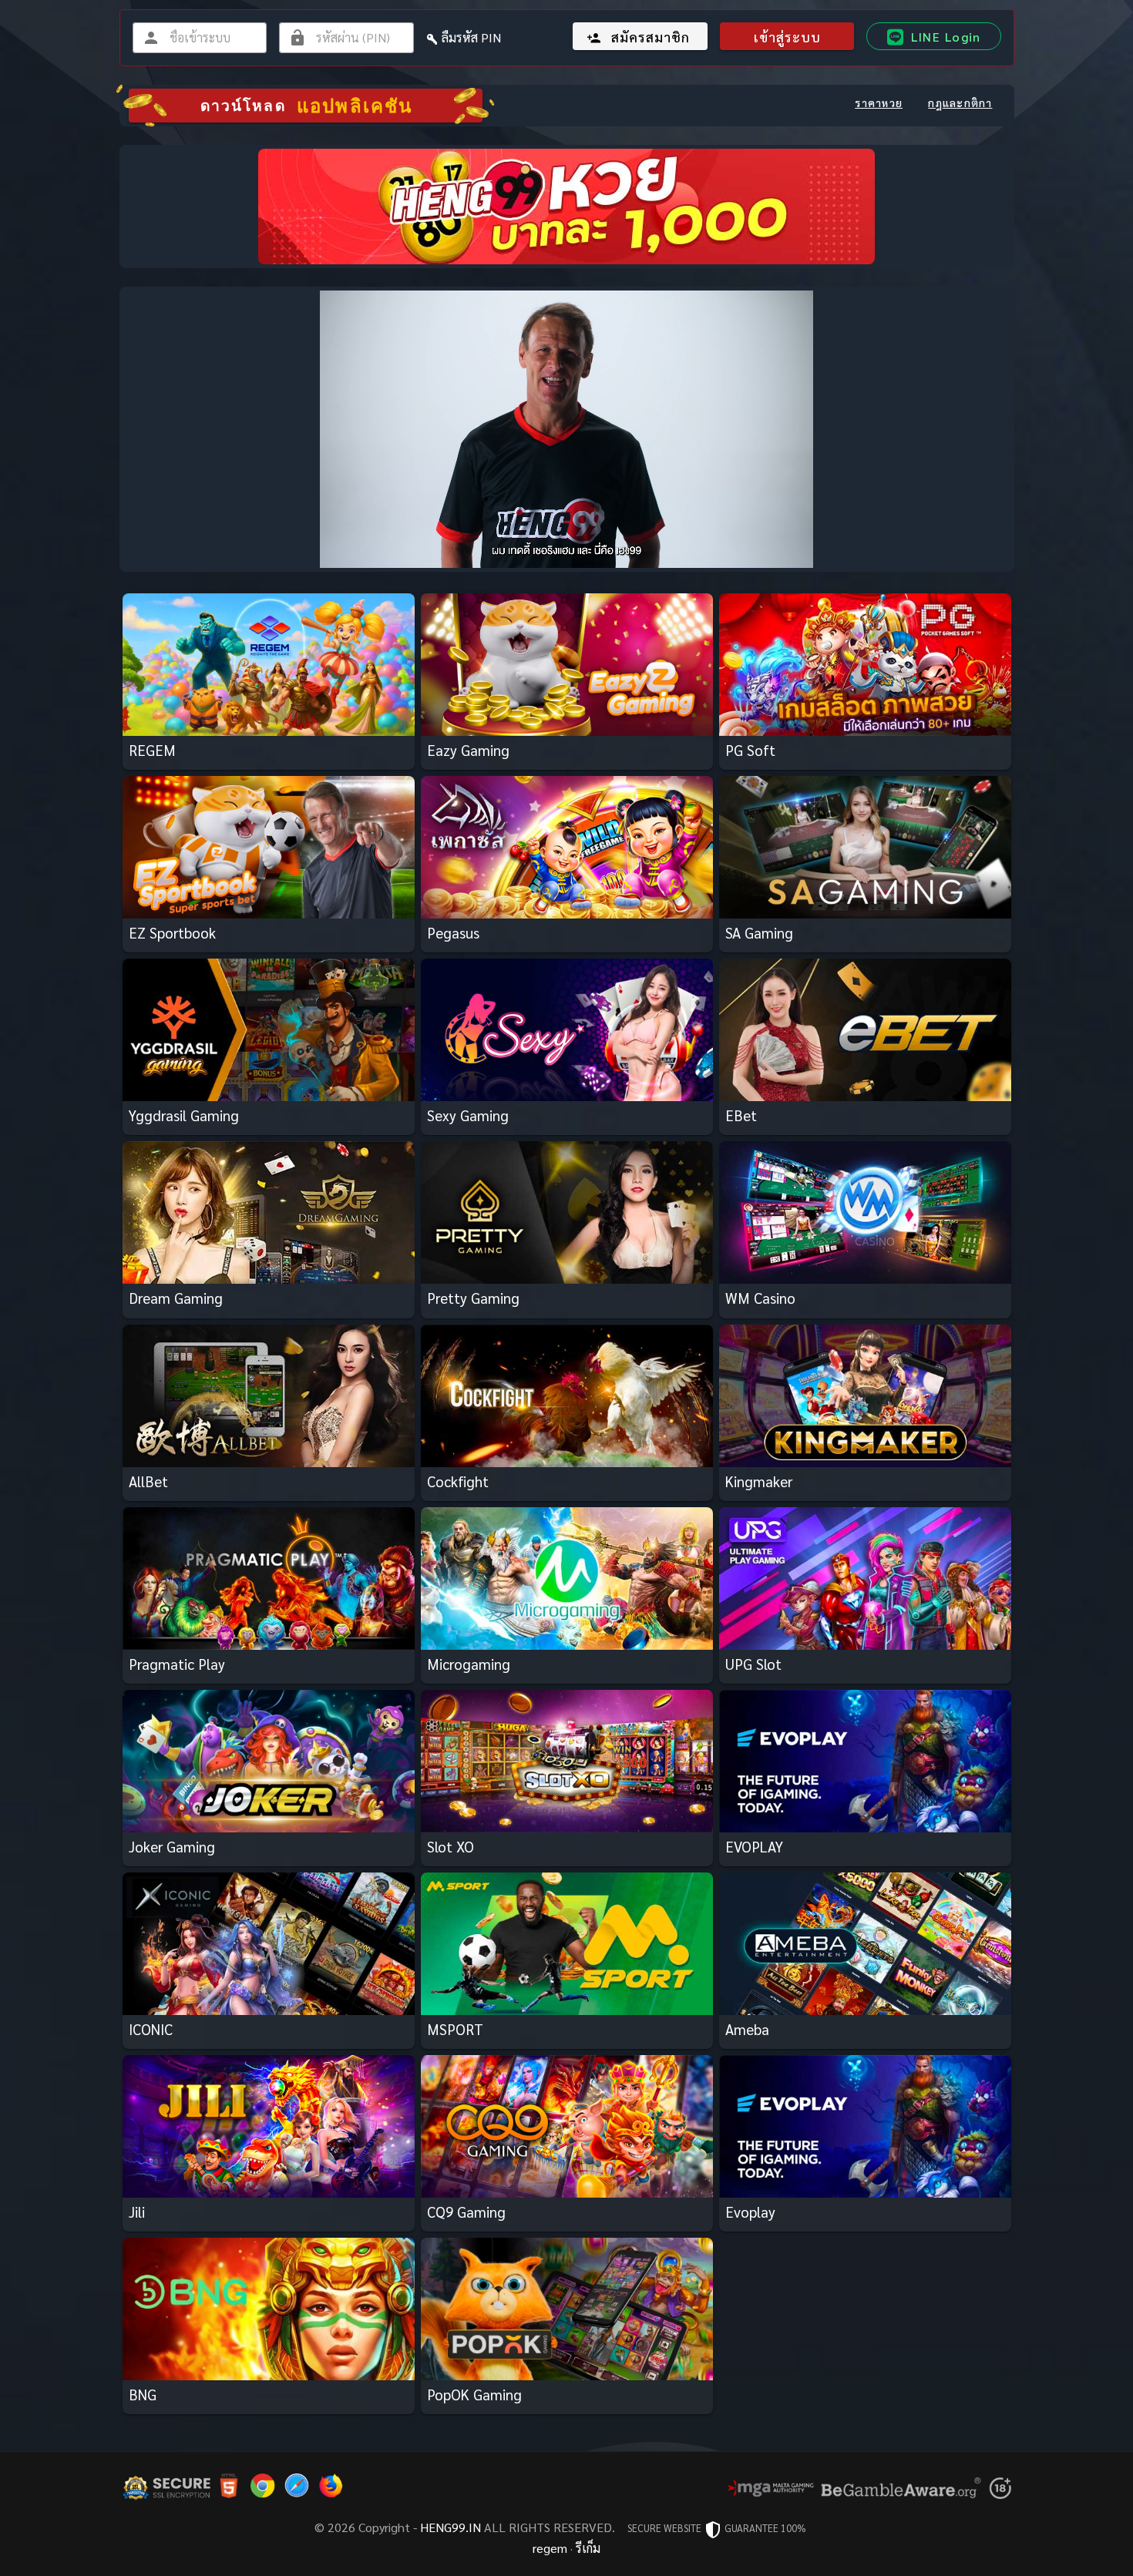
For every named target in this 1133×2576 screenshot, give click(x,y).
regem (550, 2548)
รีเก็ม (588, 2548)
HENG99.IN (451, 2527)
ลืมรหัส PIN (471, 37)
